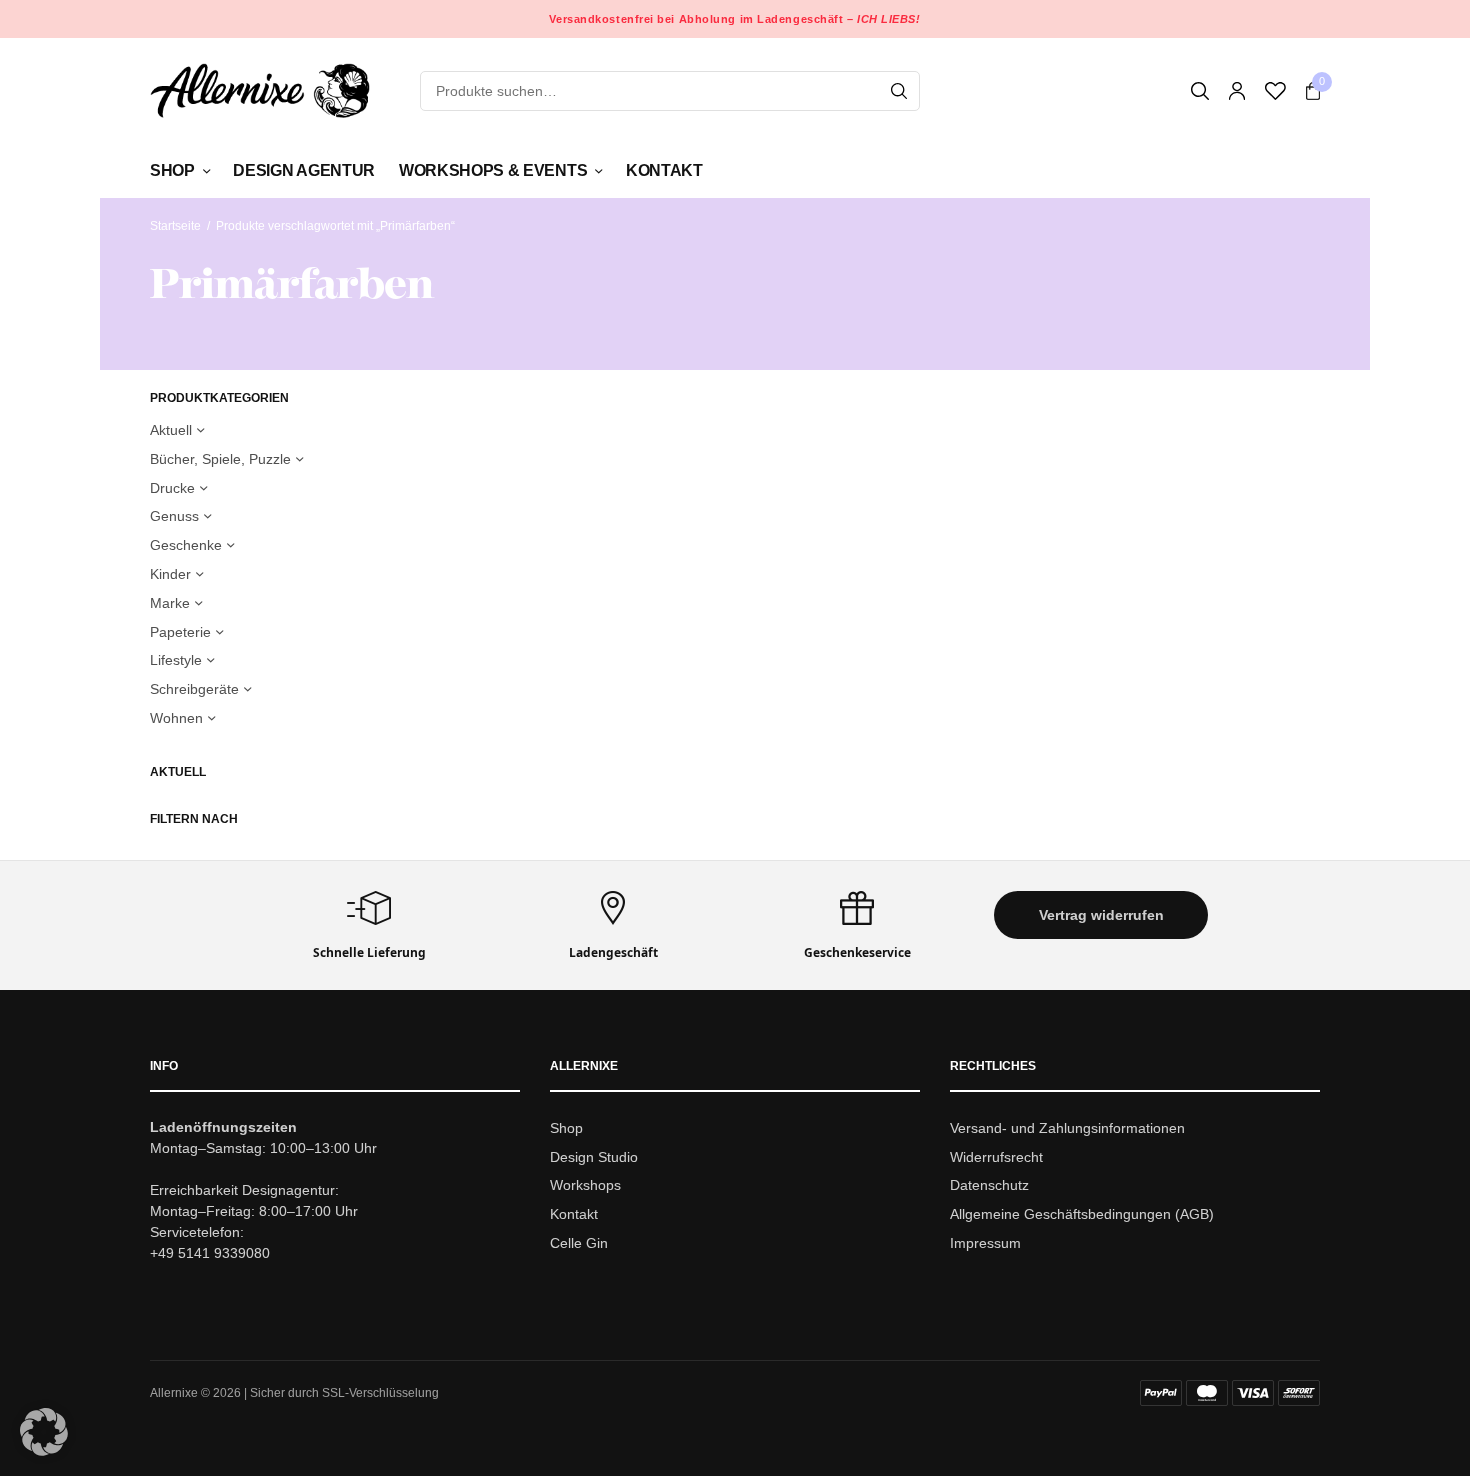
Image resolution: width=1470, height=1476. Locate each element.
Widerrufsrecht (996, 1157)
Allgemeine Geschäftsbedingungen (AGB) (1082, 1214)
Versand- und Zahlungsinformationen (1067, 1128)
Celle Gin (579, 1243)
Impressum (985, 1243)
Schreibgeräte (194, 689)
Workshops (585, 1186)
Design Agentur (304, 170)
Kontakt (664, 170)
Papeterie (180, 632)
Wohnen (176, 718)
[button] (1101, 915)
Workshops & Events (493, 170)
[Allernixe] (260, 90)
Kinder (170, 574)
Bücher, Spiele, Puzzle (220, 459)
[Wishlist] (1275, 91)
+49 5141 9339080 (210, 1253)
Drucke (172, 488)
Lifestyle (176, 660)
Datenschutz (989, 1186)
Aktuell (171, 430)
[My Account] (1237, 91)
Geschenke (186, 545)
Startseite (175, 226)
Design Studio (594, 1157)
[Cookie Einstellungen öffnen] (44, 1450)
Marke (170, 603)
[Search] (899, 91)
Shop (172, 170)
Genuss (174, 516)
